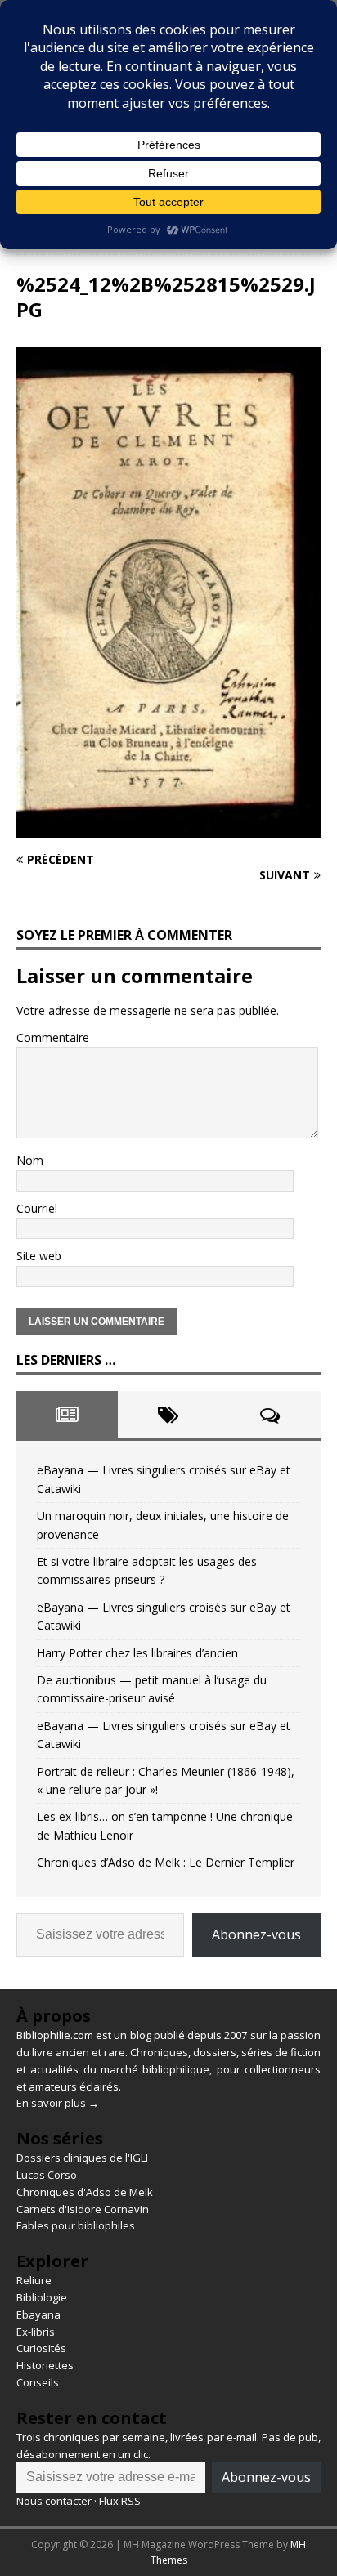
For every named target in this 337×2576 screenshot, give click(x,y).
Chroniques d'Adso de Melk (85, 2192)
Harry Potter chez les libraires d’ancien (137, 1653)
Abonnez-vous (256, 1934)
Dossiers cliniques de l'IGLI (82, 2158)
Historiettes (45, 2365)
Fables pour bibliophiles (76, 2225)
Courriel (37, 1208)
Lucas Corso (47, 2175)
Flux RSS (120, 2501)
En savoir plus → (58, 2103)
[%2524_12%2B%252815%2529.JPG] (168, 827)
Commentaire (53, 1038)
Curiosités (41, 2348)
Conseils (38, 2382)
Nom (30, 1160)
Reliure (34, 2280)
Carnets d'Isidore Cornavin (83, 2209)
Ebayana (38, 2314)
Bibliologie (42, 2297)
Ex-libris (36, 2332)
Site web (39, 1256)
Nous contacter (54, 2501)
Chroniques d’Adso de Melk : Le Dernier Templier (166, 1862)
